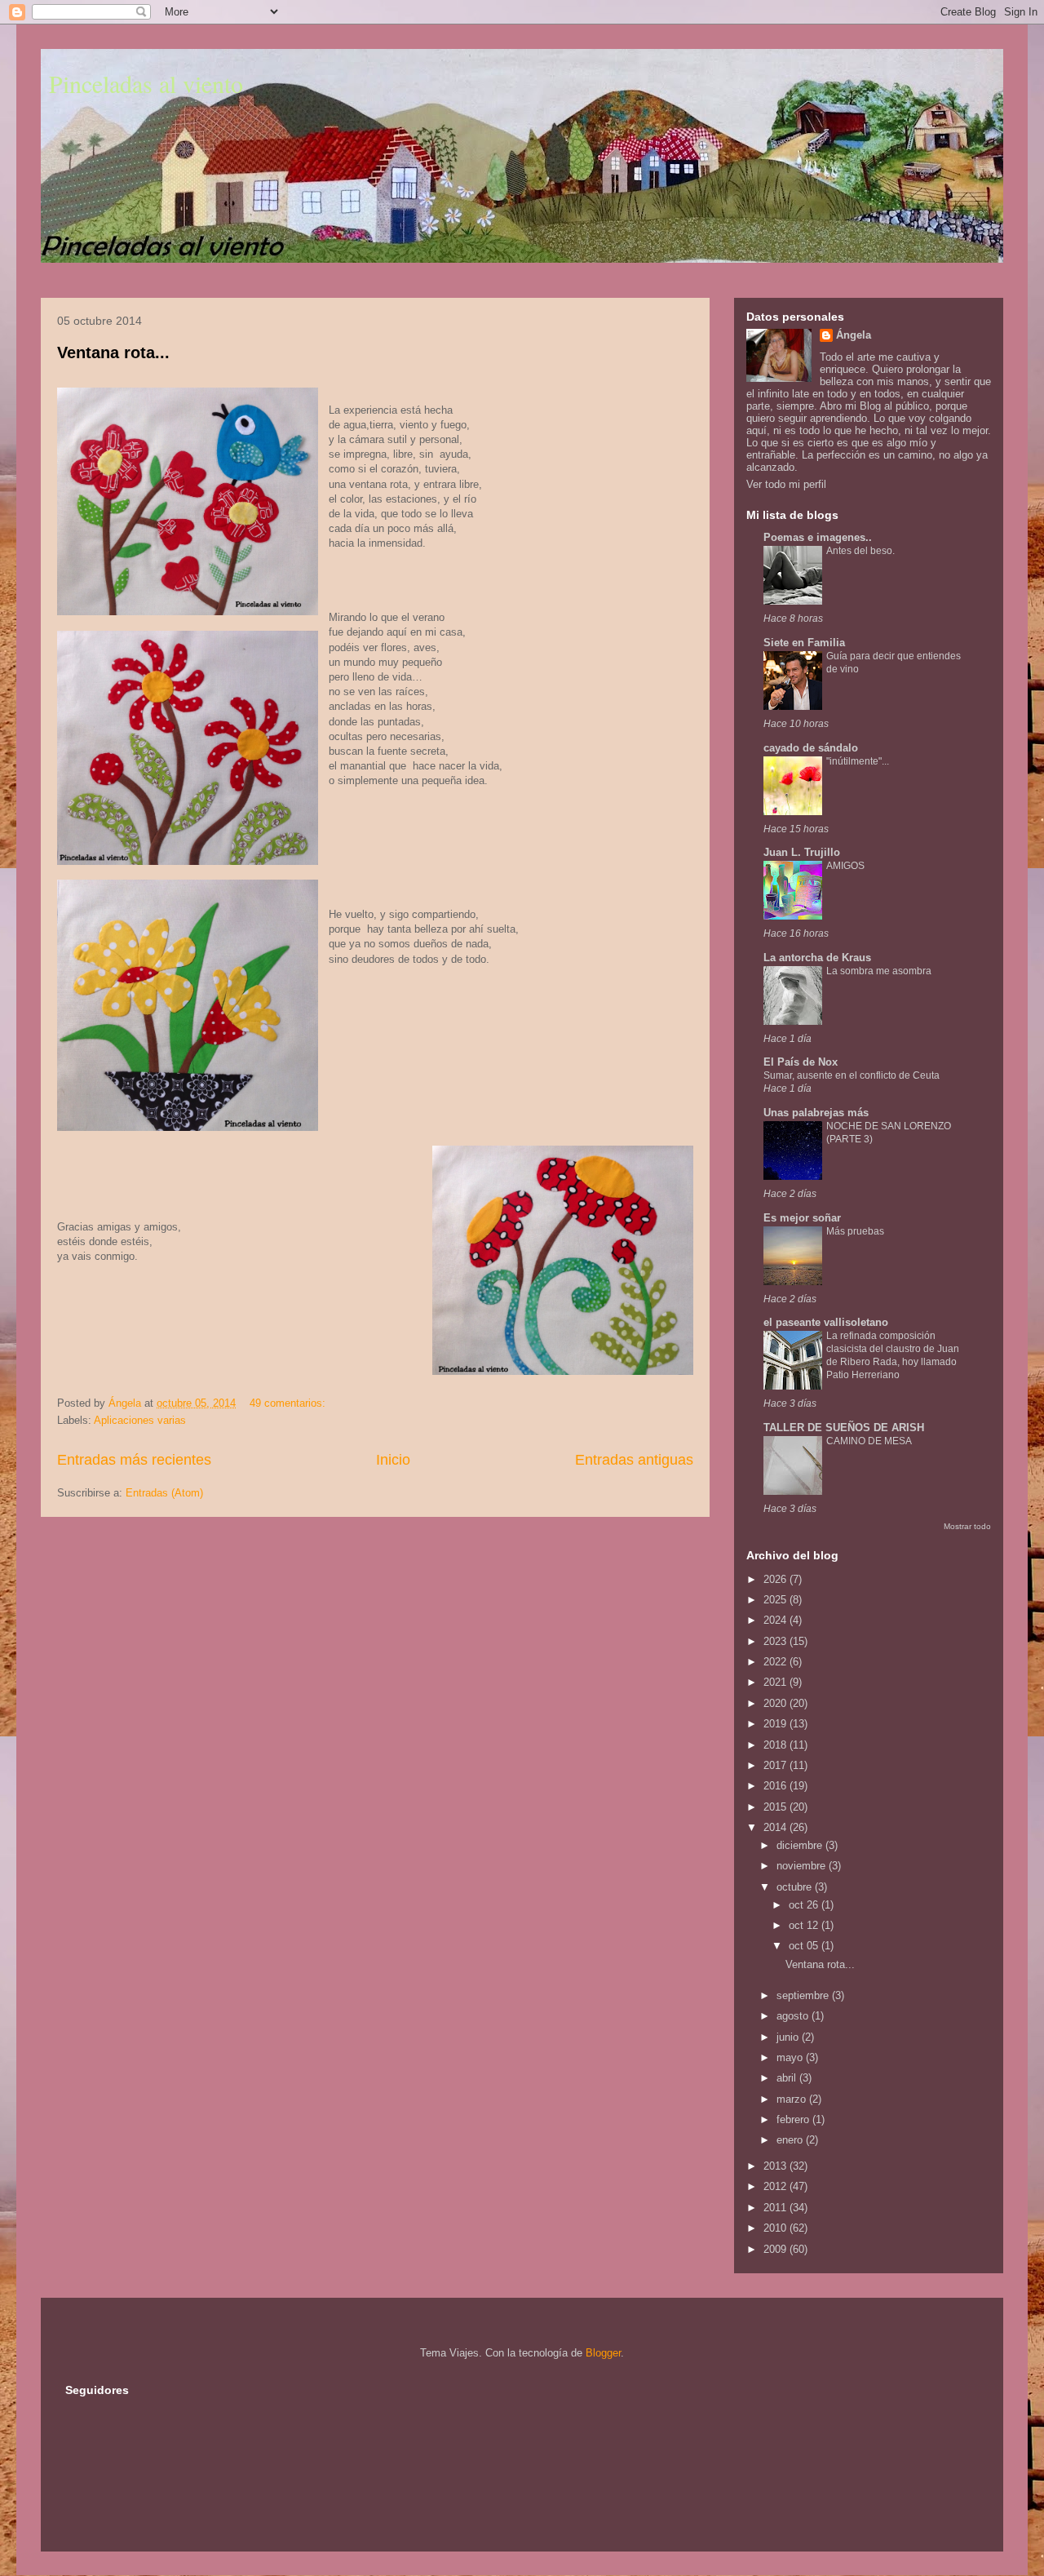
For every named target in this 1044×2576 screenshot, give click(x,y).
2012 (776, 2186)
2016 (776, 1786)
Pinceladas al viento (146, 83)
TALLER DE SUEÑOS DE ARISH (844, 1428)
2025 (776, 1600)
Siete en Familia (804, 643)
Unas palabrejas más (816, 1113)
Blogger (603, 2353)
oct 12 (805, 1925)
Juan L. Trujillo (802, 852)
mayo (791, 2057)
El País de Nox (801, 1062)
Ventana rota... (113, 352)
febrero (794, 2119)
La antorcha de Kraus (817, 958)
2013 (776, 2166)
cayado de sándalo (811, 748)
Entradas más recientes (134, 1460)
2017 (776, 1765)
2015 (776, 1807)
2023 (776, 1641)
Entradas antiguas (634, 1460)
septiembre (804, 1995)
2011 (776, 2208)
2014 (776, 1827)
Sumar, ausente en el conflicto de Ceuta (852, 1075)
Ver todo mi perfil (786, 484)
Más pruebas (855, 1231)
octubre (796, 1887)
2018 (776, 1745)
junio (789, 2037)
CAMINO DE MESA (869, 1441)
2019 (776, 1724)
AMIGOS (845, 866)
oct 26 (805, 1905)
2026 (776, 1579)
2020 (776, 1703)
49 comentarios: (289, 1403)
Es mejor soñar (802, 1218)
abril (788, 2078)
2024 (776, 1620)
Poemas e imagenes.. (818, 537)
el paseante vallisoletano (826, 1322)
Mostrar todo (967, 1526)
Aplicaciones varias (140, 1420)
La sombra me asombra (879, 971)
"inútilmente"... (858, 761)
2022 (776, 1662)
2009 (776, 2249)
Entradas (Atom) (164, 1493)
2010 (776, 2228)
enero (791, 2140)
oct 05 (805, 1946)
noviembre (803, 1866)
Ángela (854, 335)
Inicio (393, 1460)
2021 (776, 1682)
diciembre (801, 1845)
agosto (794, 2016)
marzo (793, 2099)
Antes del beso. (860, 551)
